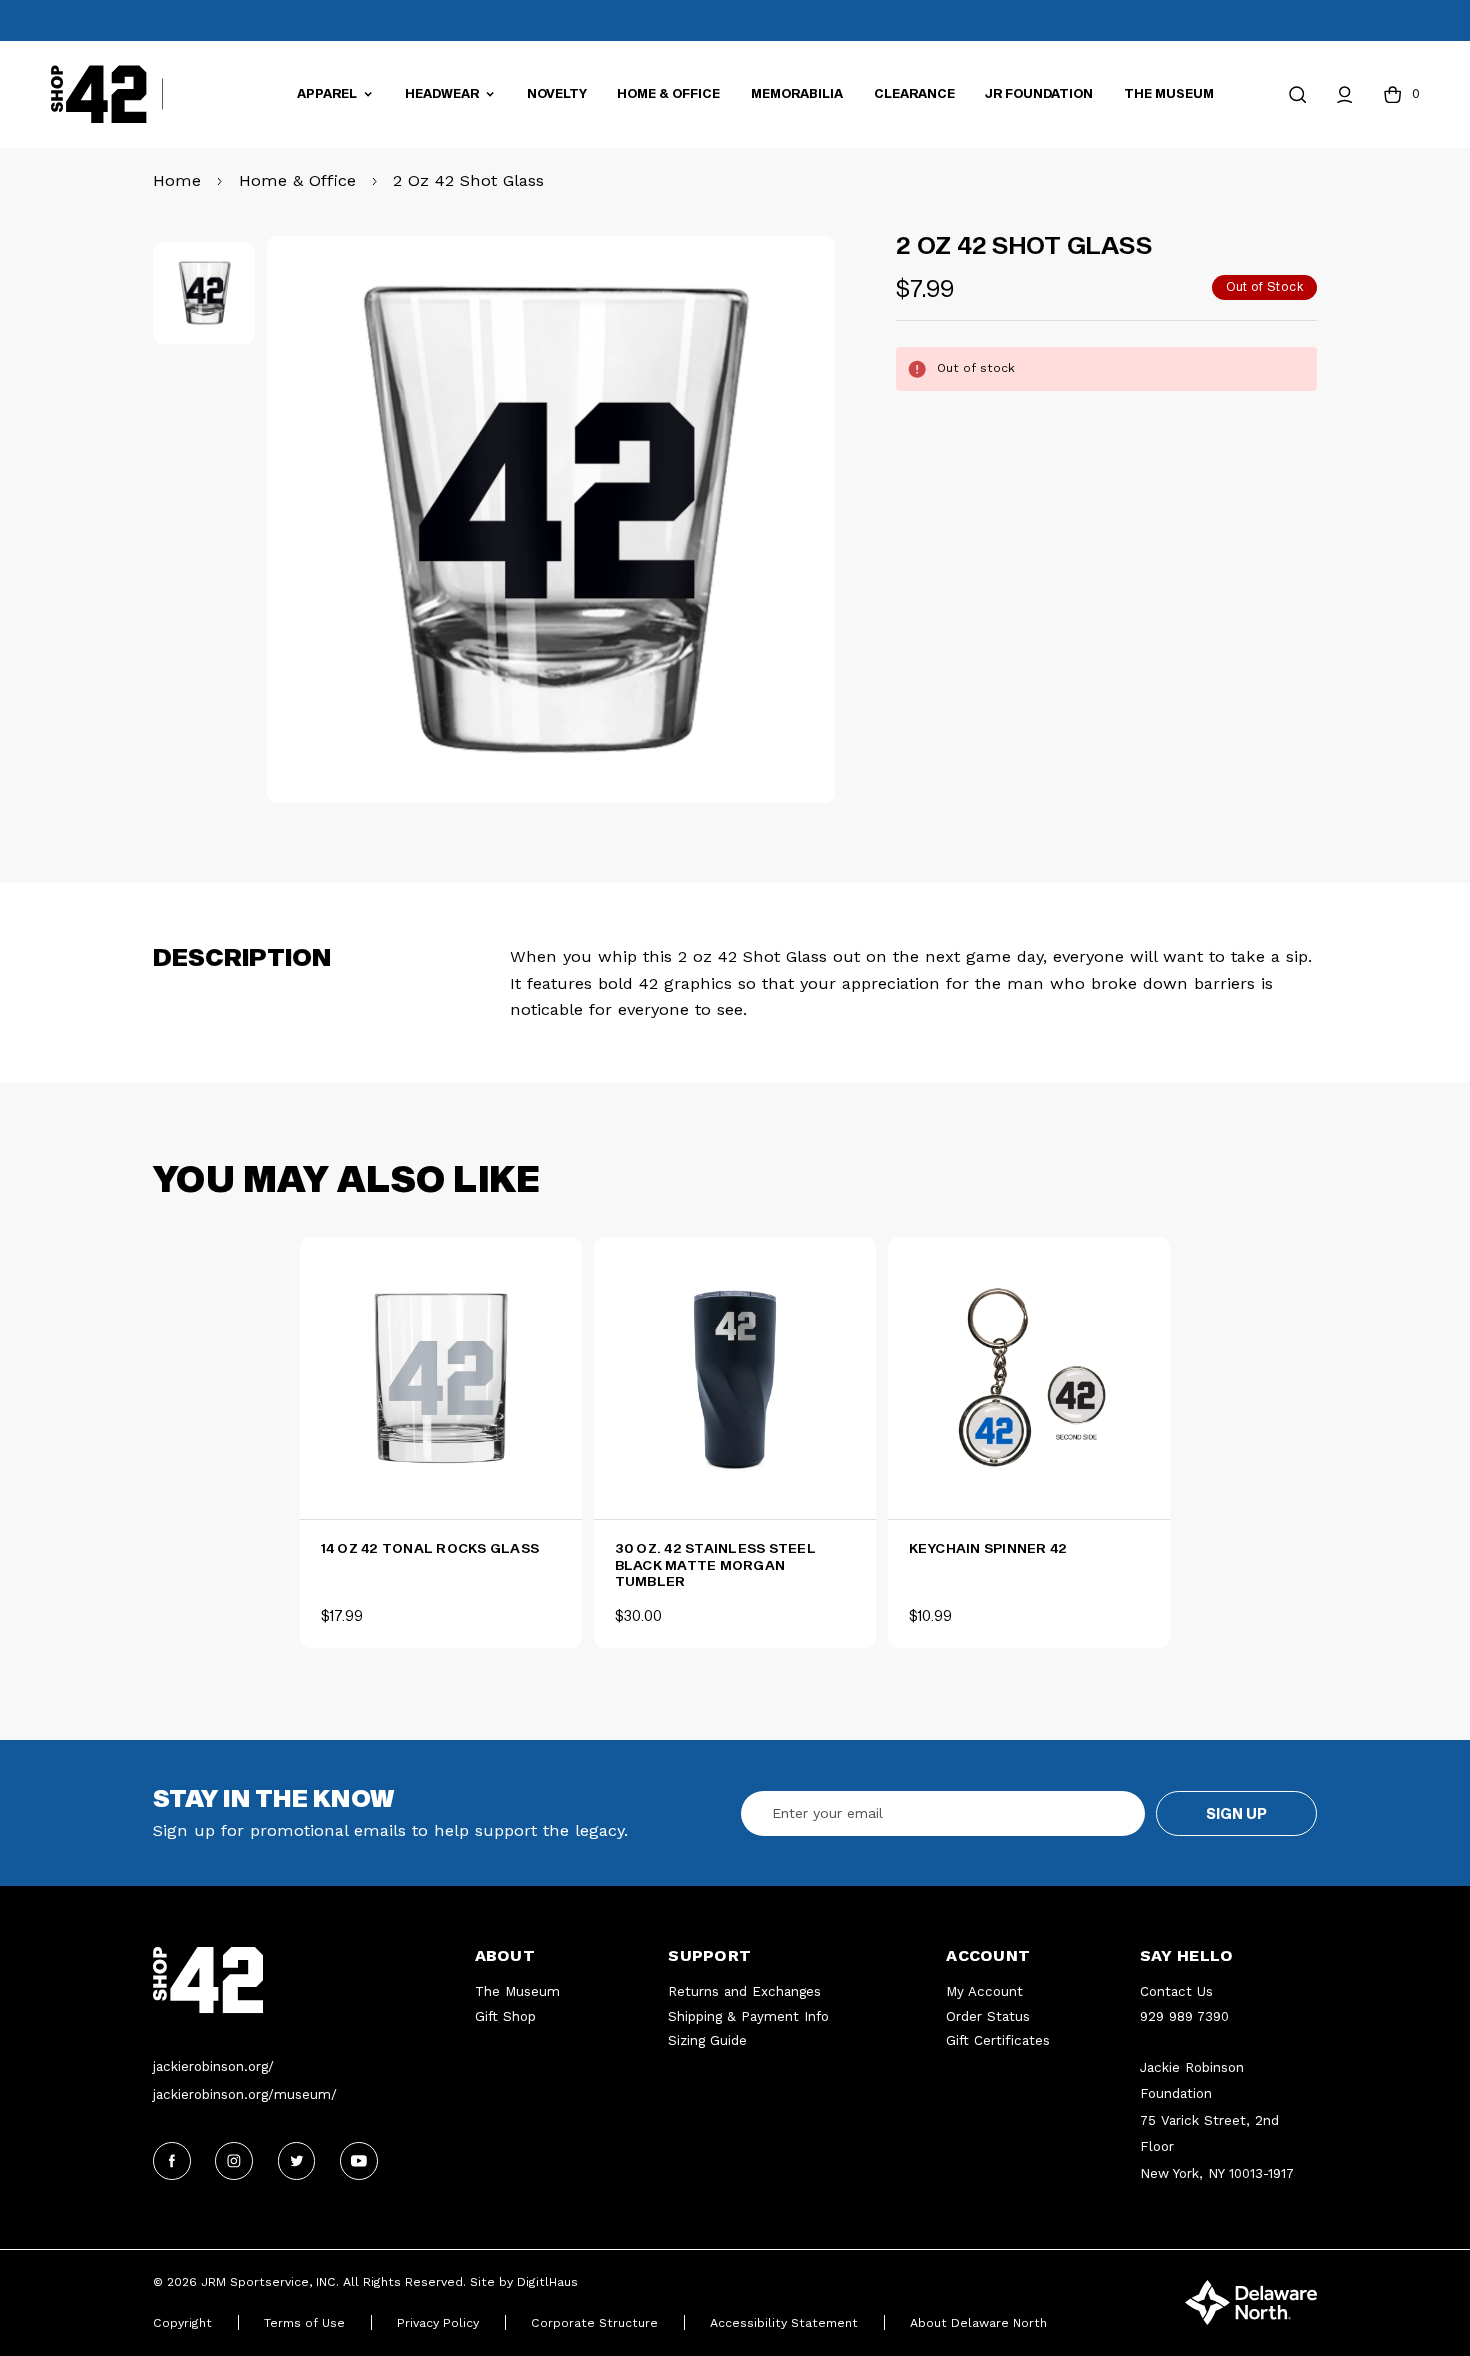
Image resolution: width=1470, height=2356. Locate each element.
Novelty (557, 93)
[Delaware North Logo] (1251, 2300)
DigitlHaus (547, 2282)
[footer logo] (314, 1980)
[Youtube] (359, 2161)
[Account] (1344, 94)
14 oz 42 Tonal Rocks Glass (430, 1548)
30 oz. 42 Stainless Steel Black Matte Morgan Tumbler (715, 1564)
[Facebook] (172, 2161)
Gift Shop (505, 2016)
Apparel (328, 93)
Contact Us (1176, 1991)
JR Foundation (1039, 93)
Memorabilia (797, 93)
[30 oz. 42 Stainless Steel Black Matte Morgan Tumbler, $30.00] (735, 1378)
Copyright (182, 2323)
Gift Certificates (998, 2040)
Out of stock (441, 1484)
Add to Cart (743, 1484)
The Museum (1169, 93)
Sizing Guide (707, 2040)
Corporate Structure (594, 2323)
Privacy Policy (438, 2323)
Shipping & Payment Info (748, 2016)
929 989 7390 (1184, 2016)
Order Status (988, 2016)
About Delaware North (978, 2323)
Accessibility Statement (784, 2323)
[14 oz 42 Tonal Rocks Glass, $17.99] (441, 1378)
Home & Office (668, 93)
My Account (984, 1991)
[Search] (1297, 94)
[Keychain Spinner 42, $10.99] (1029, 1378)
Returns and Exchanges (744, 1991)
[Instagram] (234, 2161)
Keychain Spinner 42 (988, 1548)
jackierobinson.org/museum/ (245, 2094)
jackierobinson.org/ (213, 2066)
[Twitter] (297, 2161)
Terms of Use (304, 2323)
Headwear (443, 93)
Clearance (914, 93)
